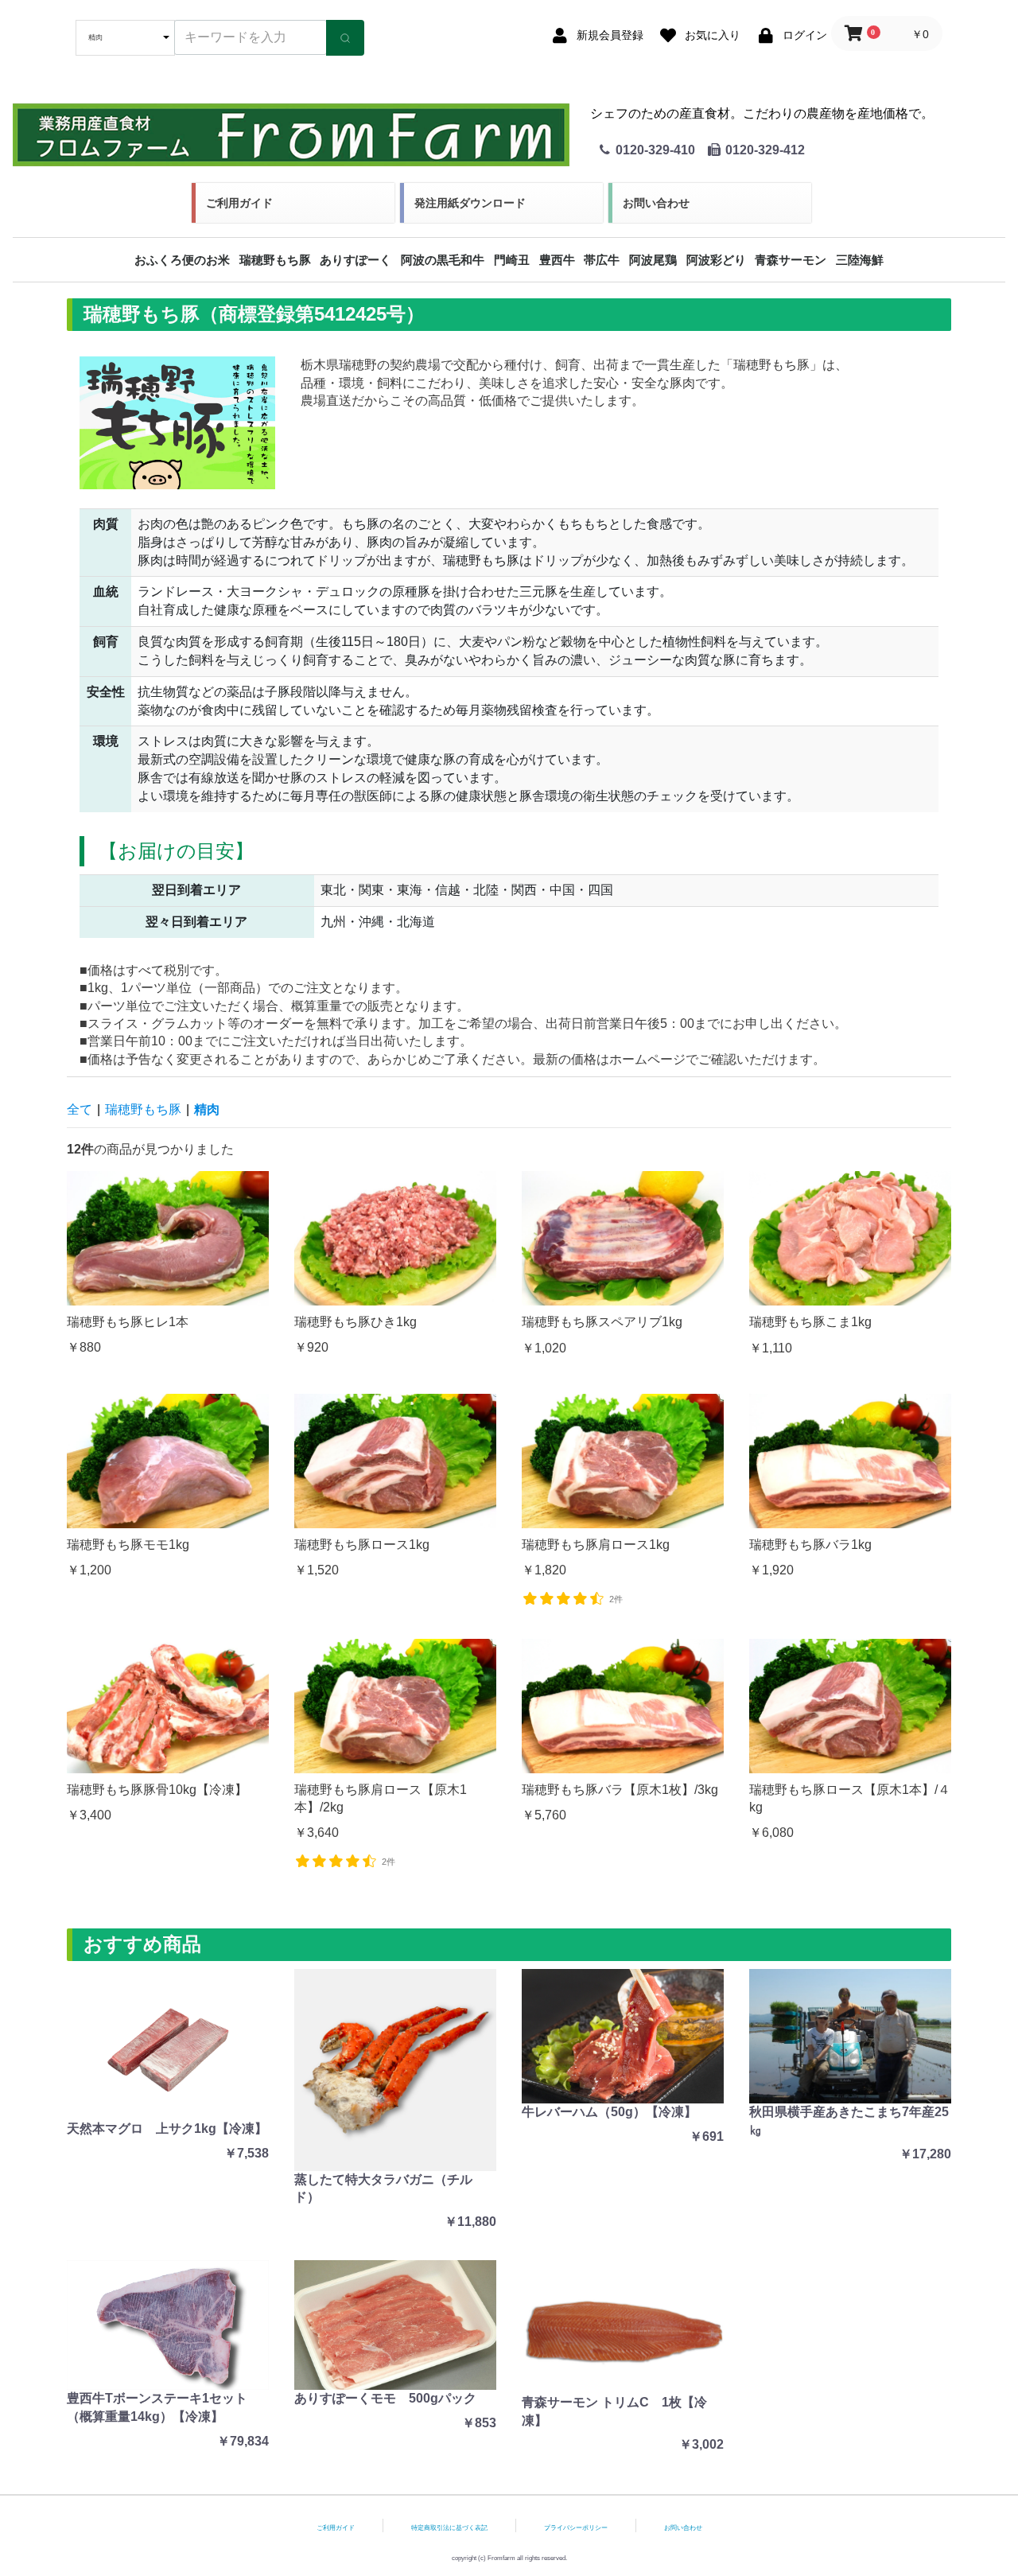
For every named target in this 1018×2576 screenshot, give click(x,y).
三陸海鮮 (860, 260)
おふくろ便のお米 (182, 260)
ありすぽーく (356, 260)
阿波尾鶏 (653, 260)
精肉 (207, 1109)
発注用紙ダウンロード (470, 203)
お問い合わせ (656, 203)
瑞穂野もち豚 (275, 260)
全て (80, 1109)
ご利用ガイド (239, 203)
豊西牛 (557, 260)
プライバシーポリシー (576, 2528)
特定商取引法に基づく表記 (449, 2528)
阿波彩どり (716, 260)
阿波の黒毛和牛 (443, 260)
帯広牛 (602, 260)
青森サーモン (791, 260)
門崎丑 (512, 260)
